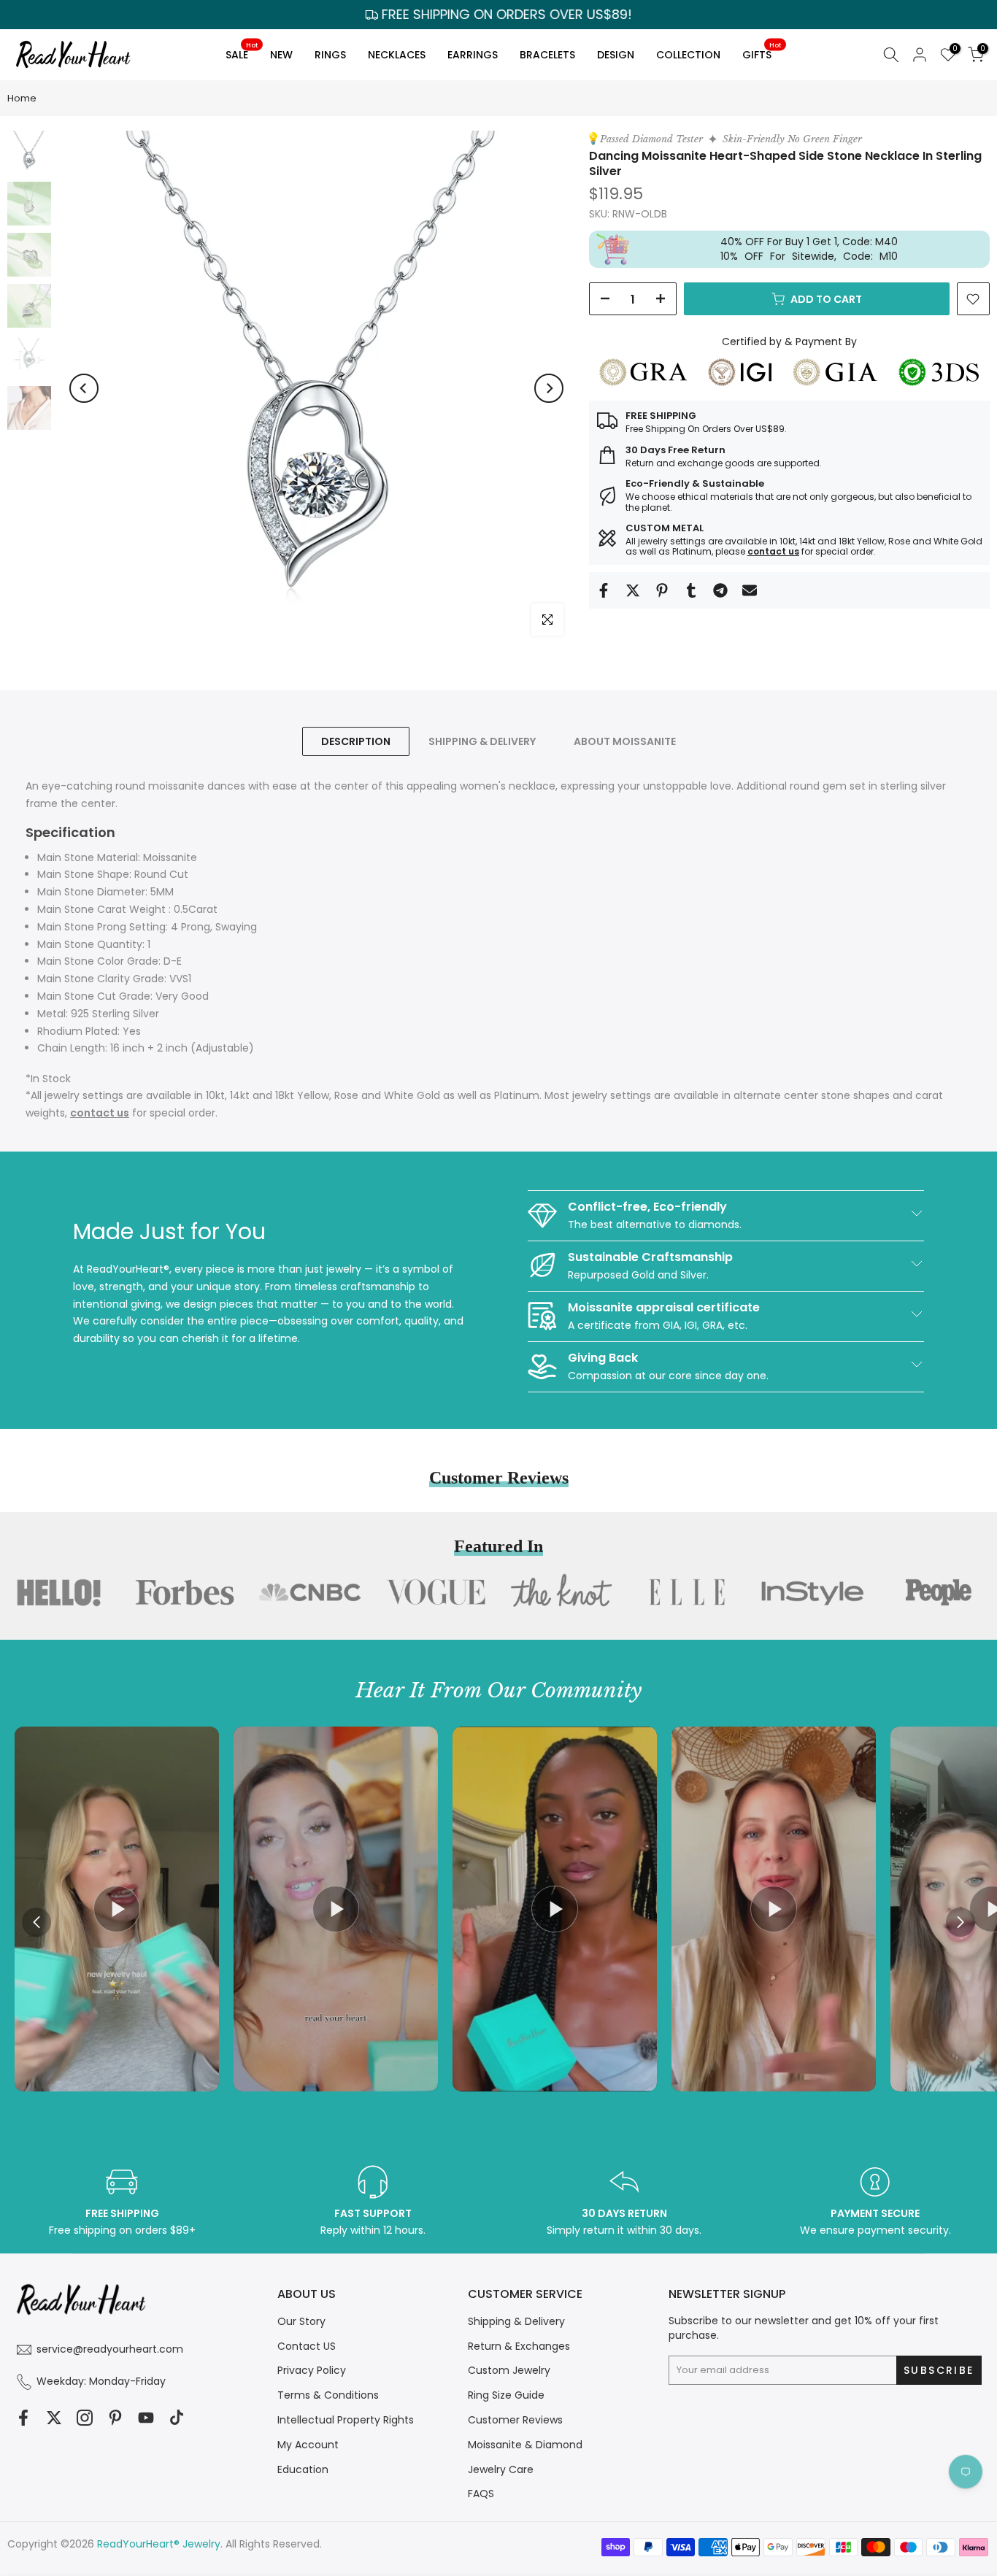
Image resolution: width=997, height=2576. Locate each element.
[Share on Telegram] (720, 590)
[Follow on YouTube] (146, 2418)
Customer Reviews (515, 2420)
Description (356, 741)
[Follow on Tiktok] (177, 2418)
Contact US (307, 2346)
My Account (308, 2445)
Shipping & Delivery (516, 2321)
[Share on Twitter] (633, 590)
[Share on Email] (750, 590)
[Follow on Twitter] (54, 2418)
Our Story (301, 2321)
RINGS (330, 55)
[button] (961, 1922)
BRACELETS (547, 55)
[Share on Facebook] (604, 590)
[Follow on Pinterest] (115, 2418)
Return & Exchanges (519, 2346)
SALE (242, 52)
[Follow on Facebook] (23, 2418)
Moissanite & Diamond (525, 2445)
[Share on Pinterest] (662, 590)
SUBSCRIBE (646, 1378)
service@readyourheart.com (110, 2349)
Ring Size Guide (506, 2395)
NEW (281, 55)
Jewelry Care (501, 2469)
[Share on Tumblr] (691, 590)
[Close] (767, 1168)
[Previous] (84, 388)
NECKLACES (397, 55)
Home (22, 98)
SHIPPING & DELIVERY (482, 741)
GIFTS (762, 52)
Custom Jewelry (509, 2370)
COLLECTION (688, 55)
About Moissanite (625, 741)
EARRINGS (473, 55)
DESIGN (616, 55)
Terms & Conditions (328, 2395)
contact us (773, 551)
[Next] (549, 388)
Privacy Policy (312, 2370)
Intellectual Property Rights (346, 2420)
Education (303, 2469)
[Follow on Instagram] (85, 2418)
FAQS (481, 2494)
